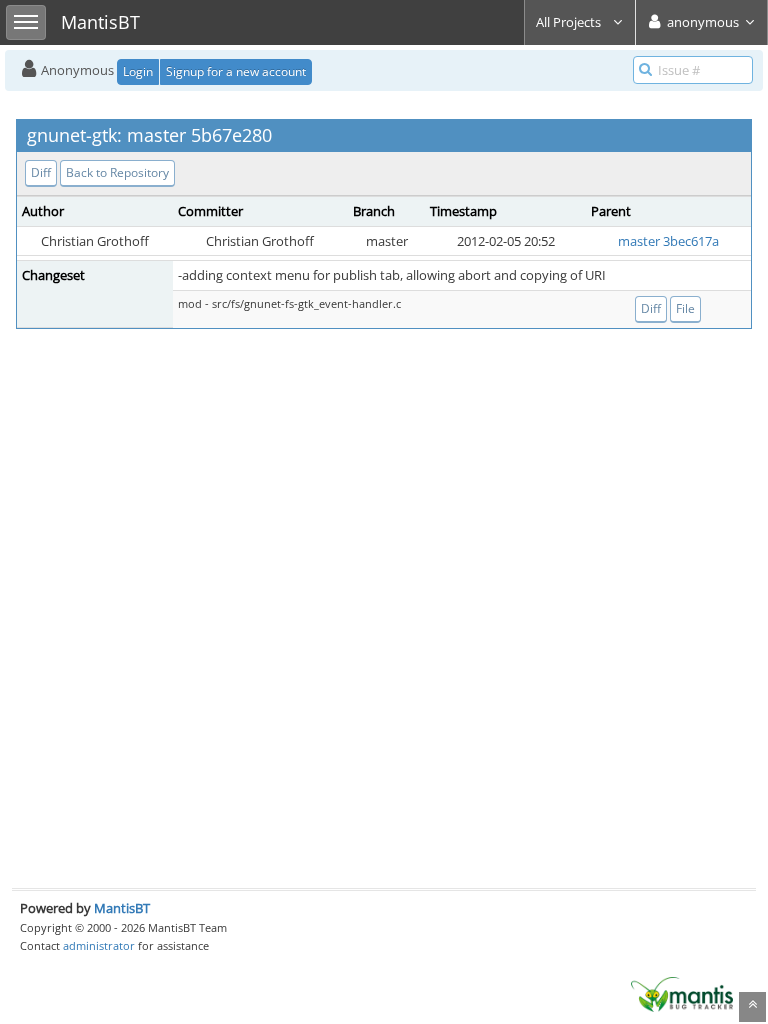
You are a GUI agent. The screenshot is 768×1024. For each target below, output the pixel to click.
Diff (41, 172)
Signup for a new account (236, 71)
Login (138, 71)
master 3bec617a (668, 241)
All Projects (570, 22)
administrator (99, 945)
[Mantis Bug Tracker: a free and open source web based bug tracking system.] (682, 993)
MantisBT (122, 908)
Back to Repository (117, 172)
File (685, 308)
